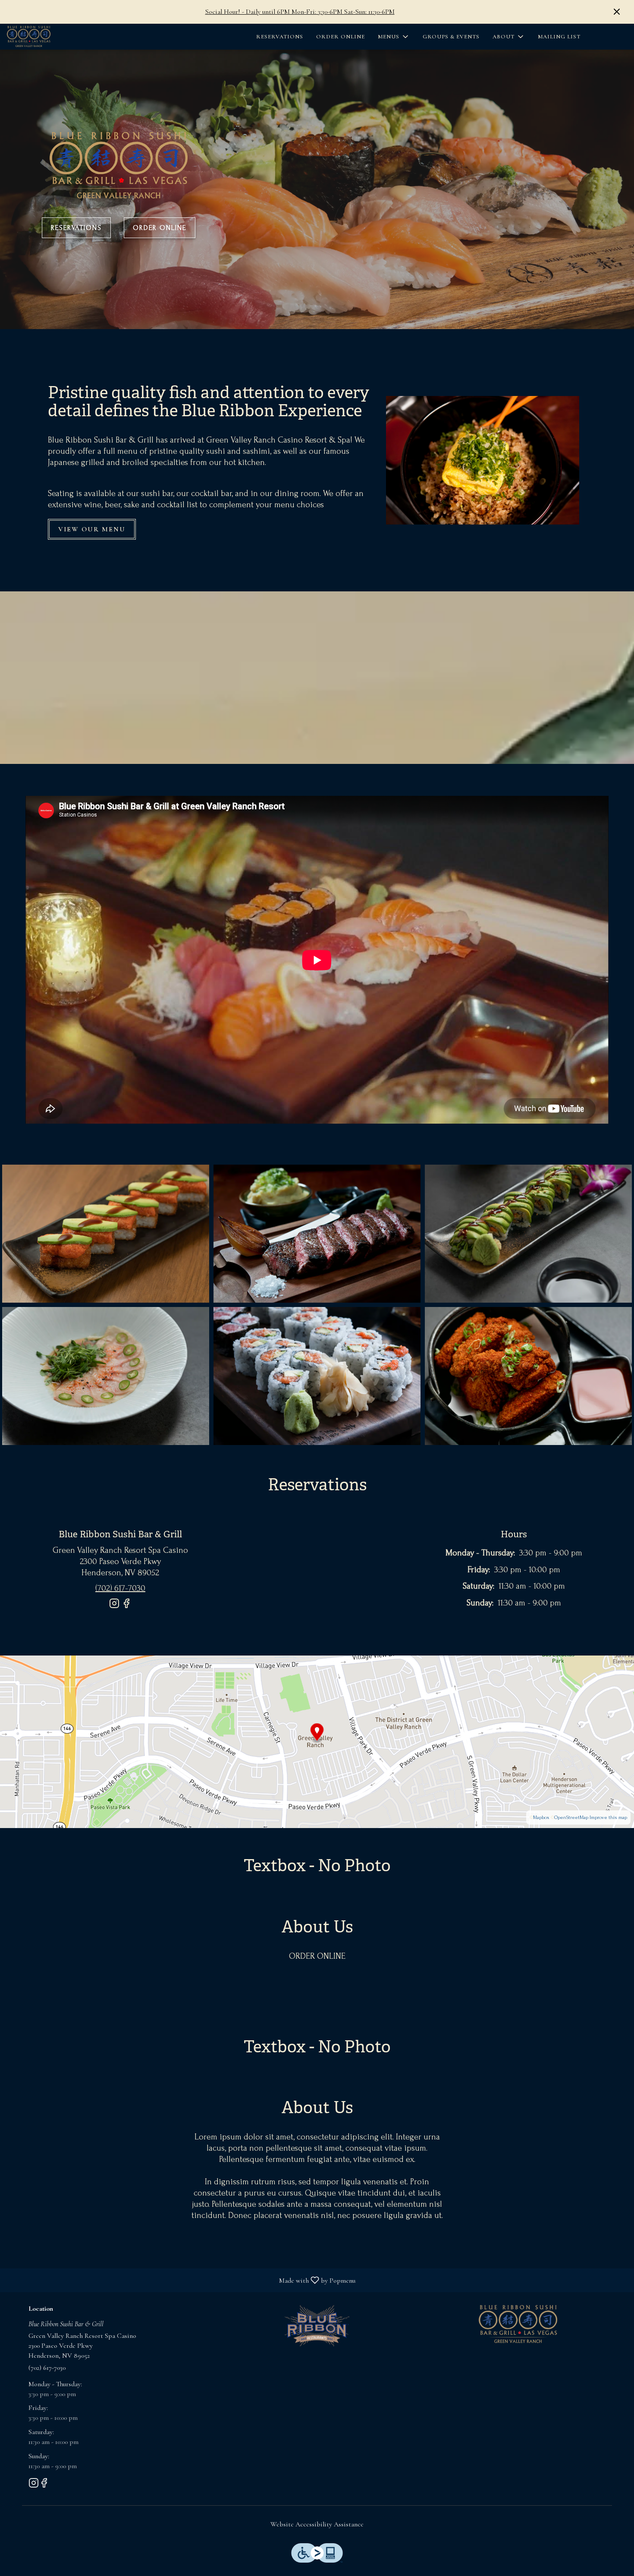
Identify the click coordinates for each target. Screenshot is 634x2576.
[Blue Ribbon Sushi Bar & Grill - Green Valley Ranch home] (54, 37)
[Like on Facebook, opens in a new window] (126, 1607)
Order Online (341, 37)
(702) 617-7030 (47, 2368)
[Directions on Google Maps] (317, 1741)
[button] (394, 37)
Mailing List (559, 37)
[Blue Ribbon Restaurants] (317, 2325)
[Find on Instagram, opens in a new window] (114, 1607)
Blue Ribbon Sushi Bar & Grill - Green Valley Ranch (518, 2325)
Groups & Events (451, 37)
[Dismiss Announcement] (617, 12)
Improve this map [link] (608, 1817)
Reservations (280, 37)
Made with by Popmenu (181, 2280)
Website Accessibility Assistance (317, 2524)
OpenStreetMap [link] (571, 1817)
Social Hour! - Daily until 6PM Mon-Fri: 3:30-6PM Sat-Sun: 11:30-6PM (300, 12)
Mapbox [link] (541, 1817)
